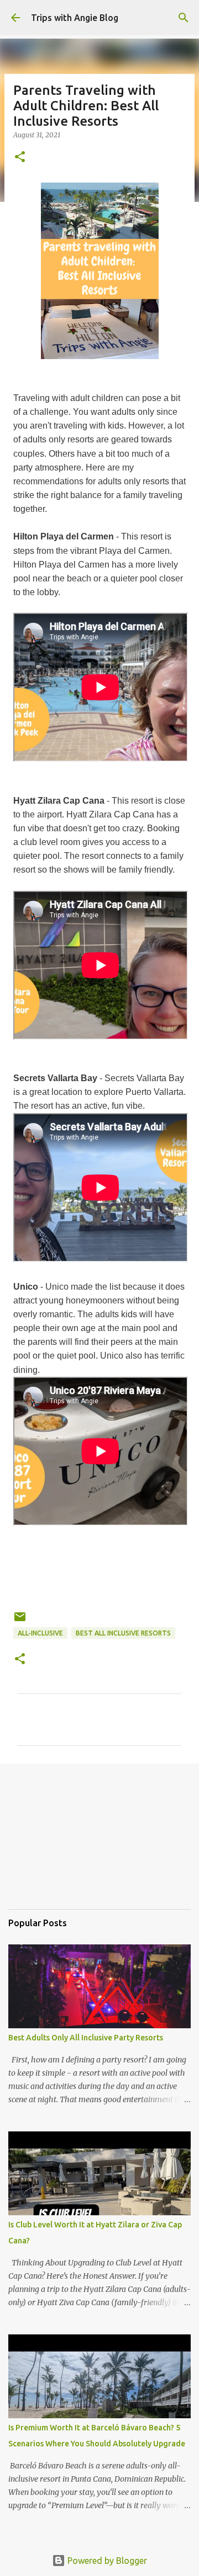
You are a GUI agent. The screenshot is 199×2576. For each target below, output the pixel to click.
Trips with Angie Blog (75, 18)
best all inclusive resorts (123, 1633)
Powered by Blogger (106, 2561)
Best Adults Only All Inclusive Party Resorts (86, 2038)
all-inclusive (40, 1633)
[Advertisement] (64, 1844)
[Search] (184, 18)
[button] (20, 157)
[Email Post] (20, 1621)
